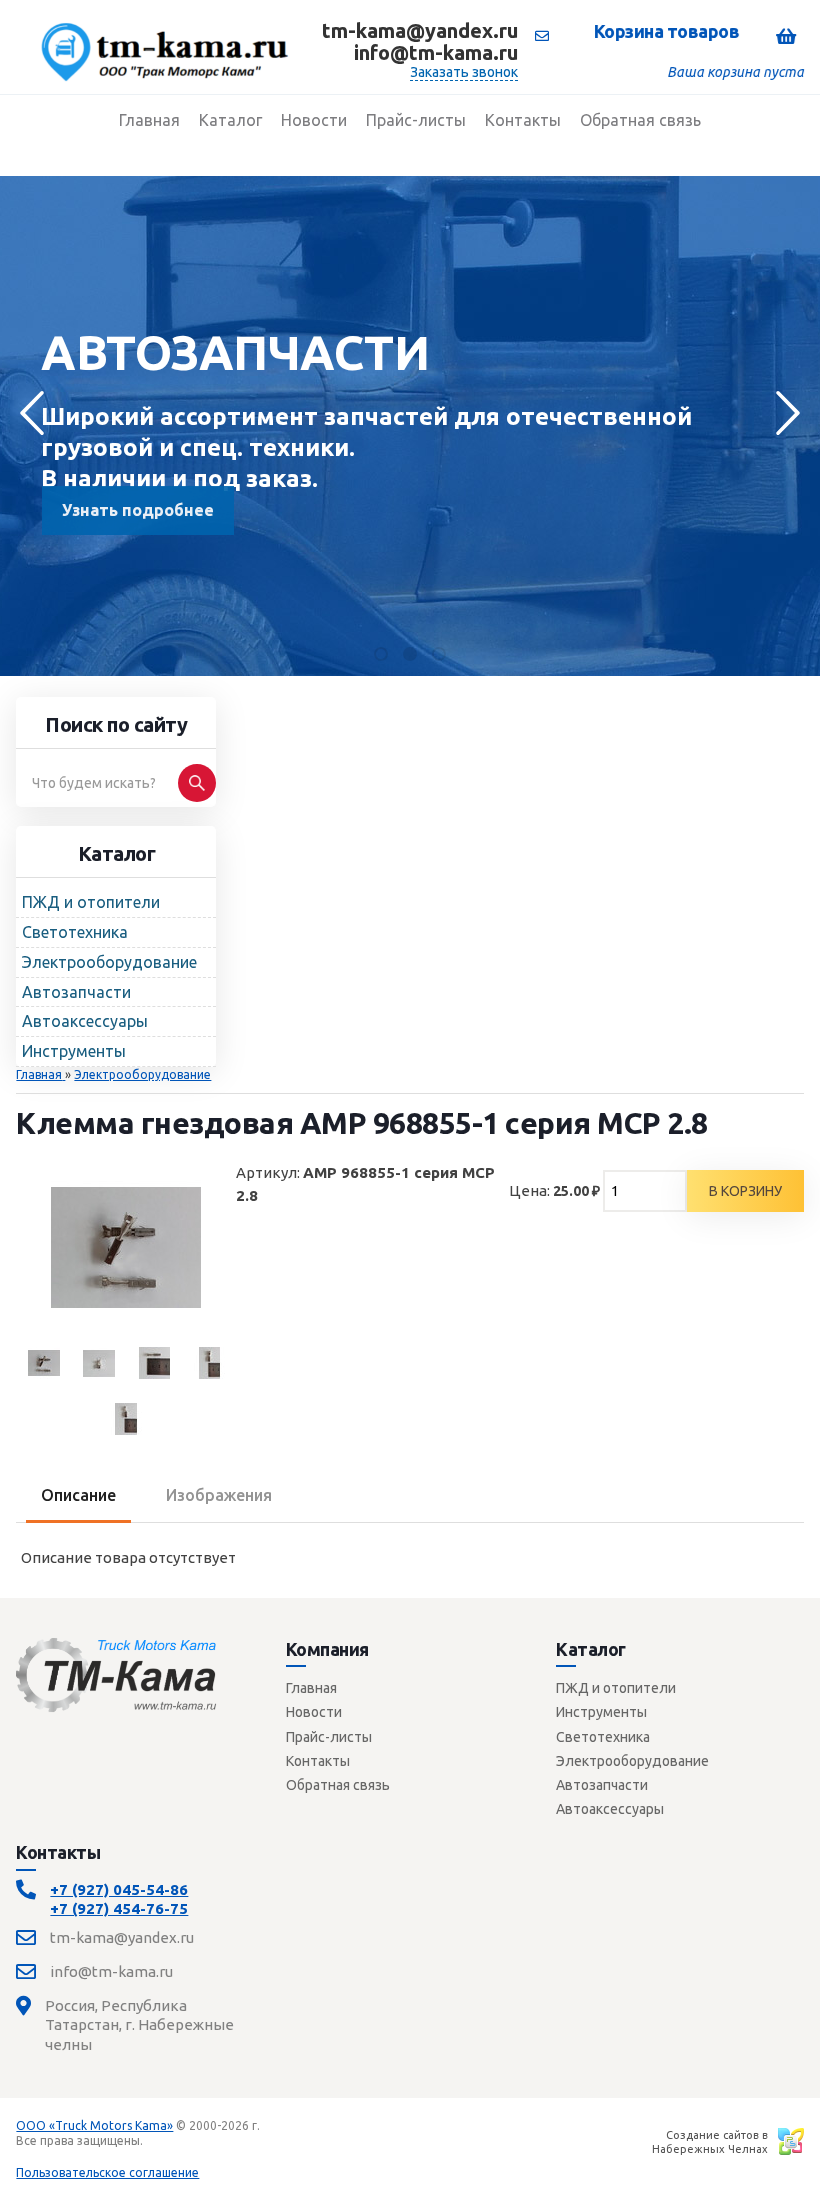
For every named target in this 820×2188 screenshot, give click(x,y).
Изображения (219, 1495)
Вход (161, 2140)
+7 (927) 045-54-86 (119, 1889)
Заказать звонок (464, 72)
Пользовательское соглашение (107, 2172)
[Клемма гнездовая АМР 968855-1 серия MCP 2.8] (154, 1363)
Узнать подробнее (137, 510)
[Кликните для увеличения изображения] (126, 1247)
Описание (78, 1495)
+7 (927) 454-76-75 (119, 1908)
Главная (311, 1688)
